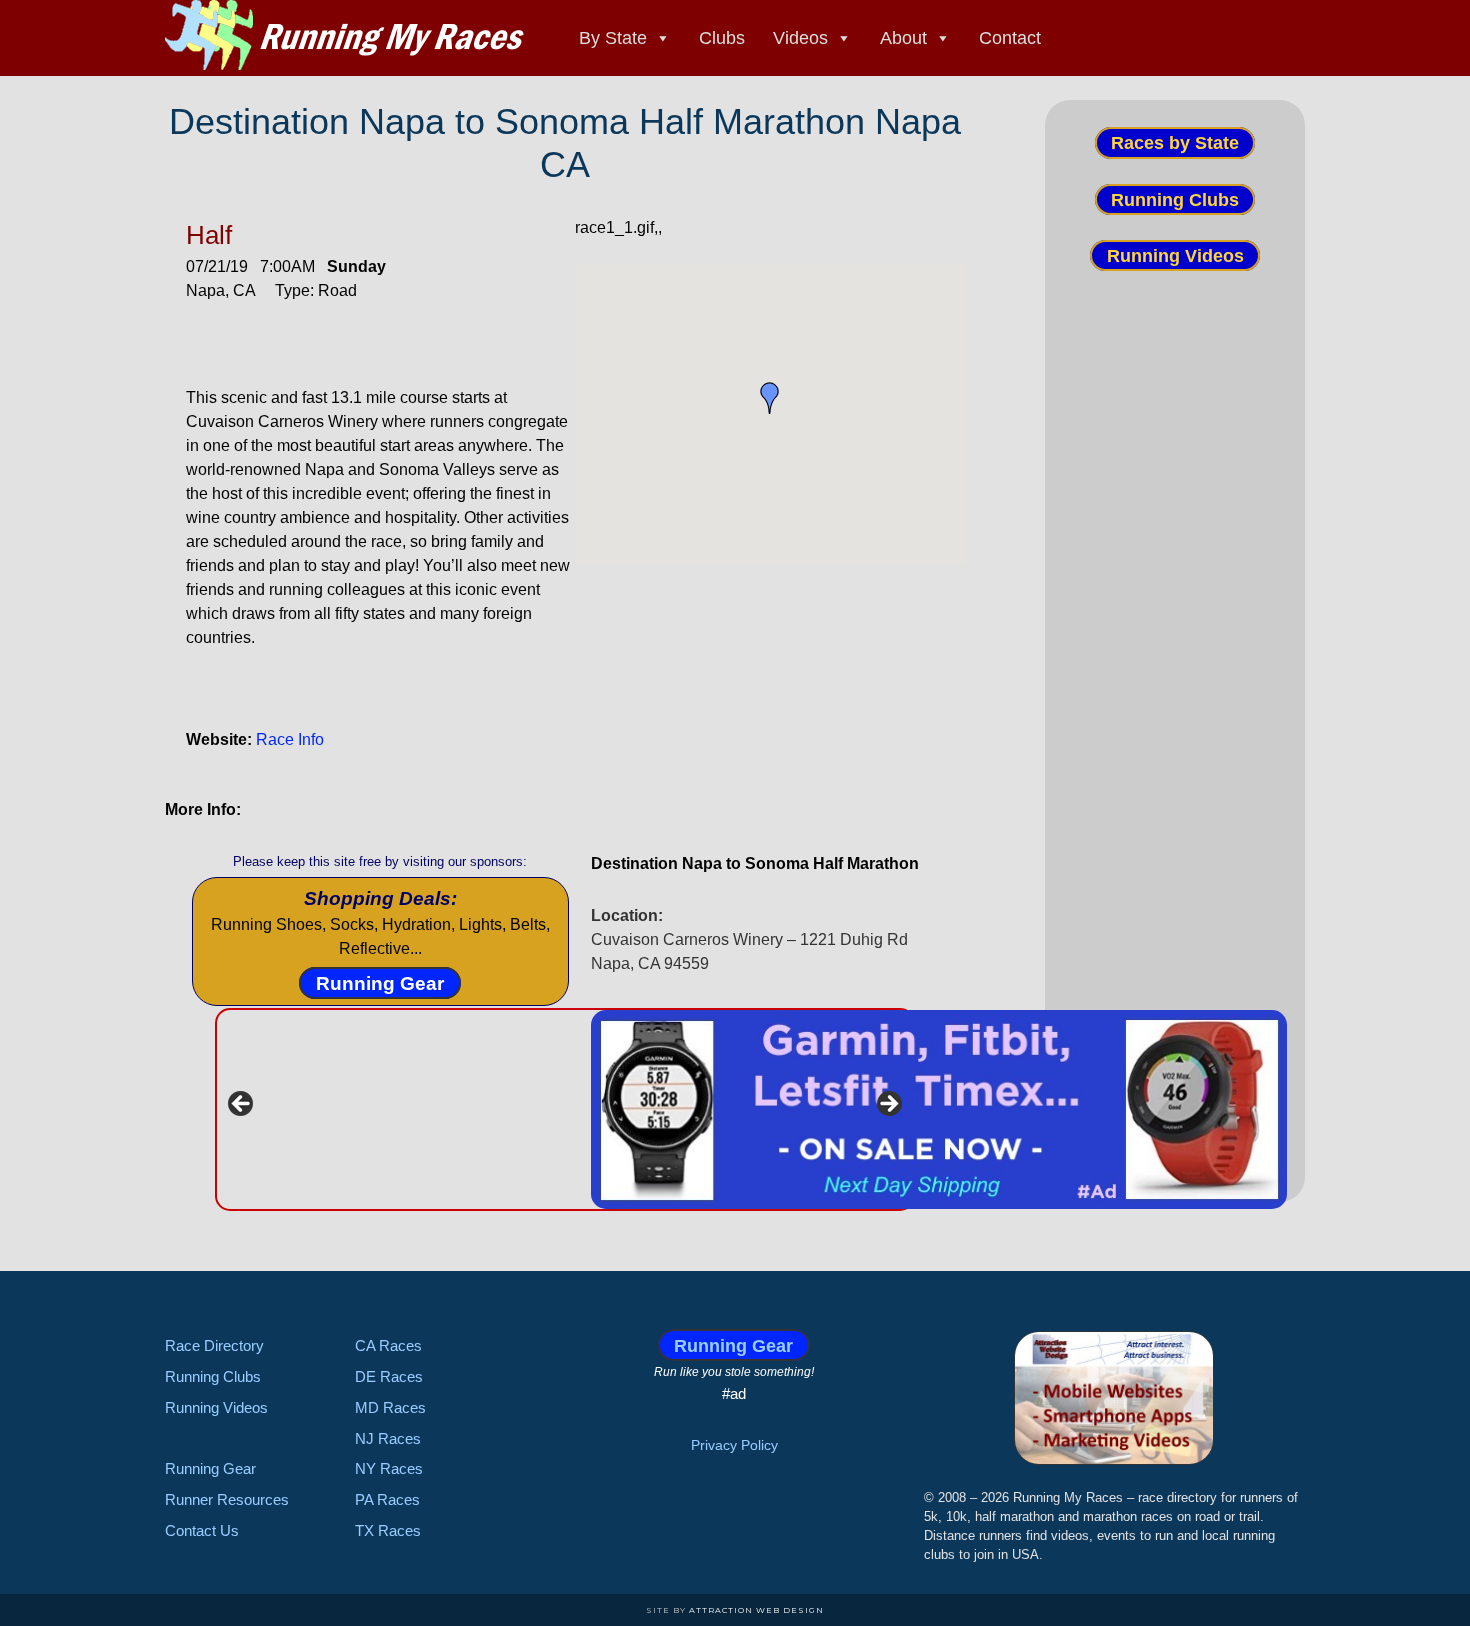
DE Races (389, 1376)
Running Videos (1175, 256)
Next (888, 1105)
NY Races (389, 1468)
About (903, 38)
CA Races (388, 1345)
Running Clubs (1175, 199)
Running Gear (380, 982)
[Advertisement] (1175, 647)
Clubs (722, 38)
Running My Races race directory (345, 35)
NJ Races (388, 1438)
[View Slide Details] (939, 1109)
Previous (242, 1105)
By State (613, 38)
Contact (1010, 38)
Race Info (290, 739)
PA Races (387, 1499)
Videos (800, 38)
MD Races (390, 1407)
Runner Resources (227, 1499)
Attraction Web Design (756, 1610)
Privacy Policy (734, 1445)
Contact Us (202, 1530)
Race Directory (214, 1345)
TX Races (388, 1530)
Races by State (1175, 143)
